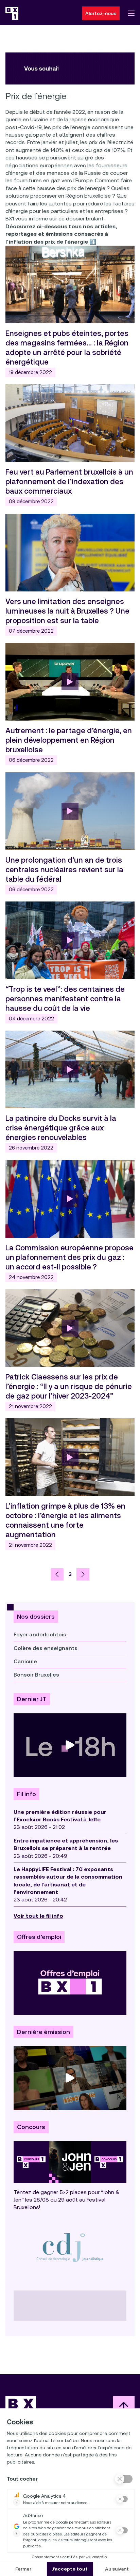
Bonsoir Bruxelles (36, 1675)
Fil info (27, 1794)
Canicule (25, 1661)
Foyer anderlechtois (40, 1634)
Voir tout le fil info (38, 1916)
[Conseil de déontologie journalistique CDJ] (70, 2247)
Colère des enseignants (46, 1648)
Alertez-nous (101, 13)
